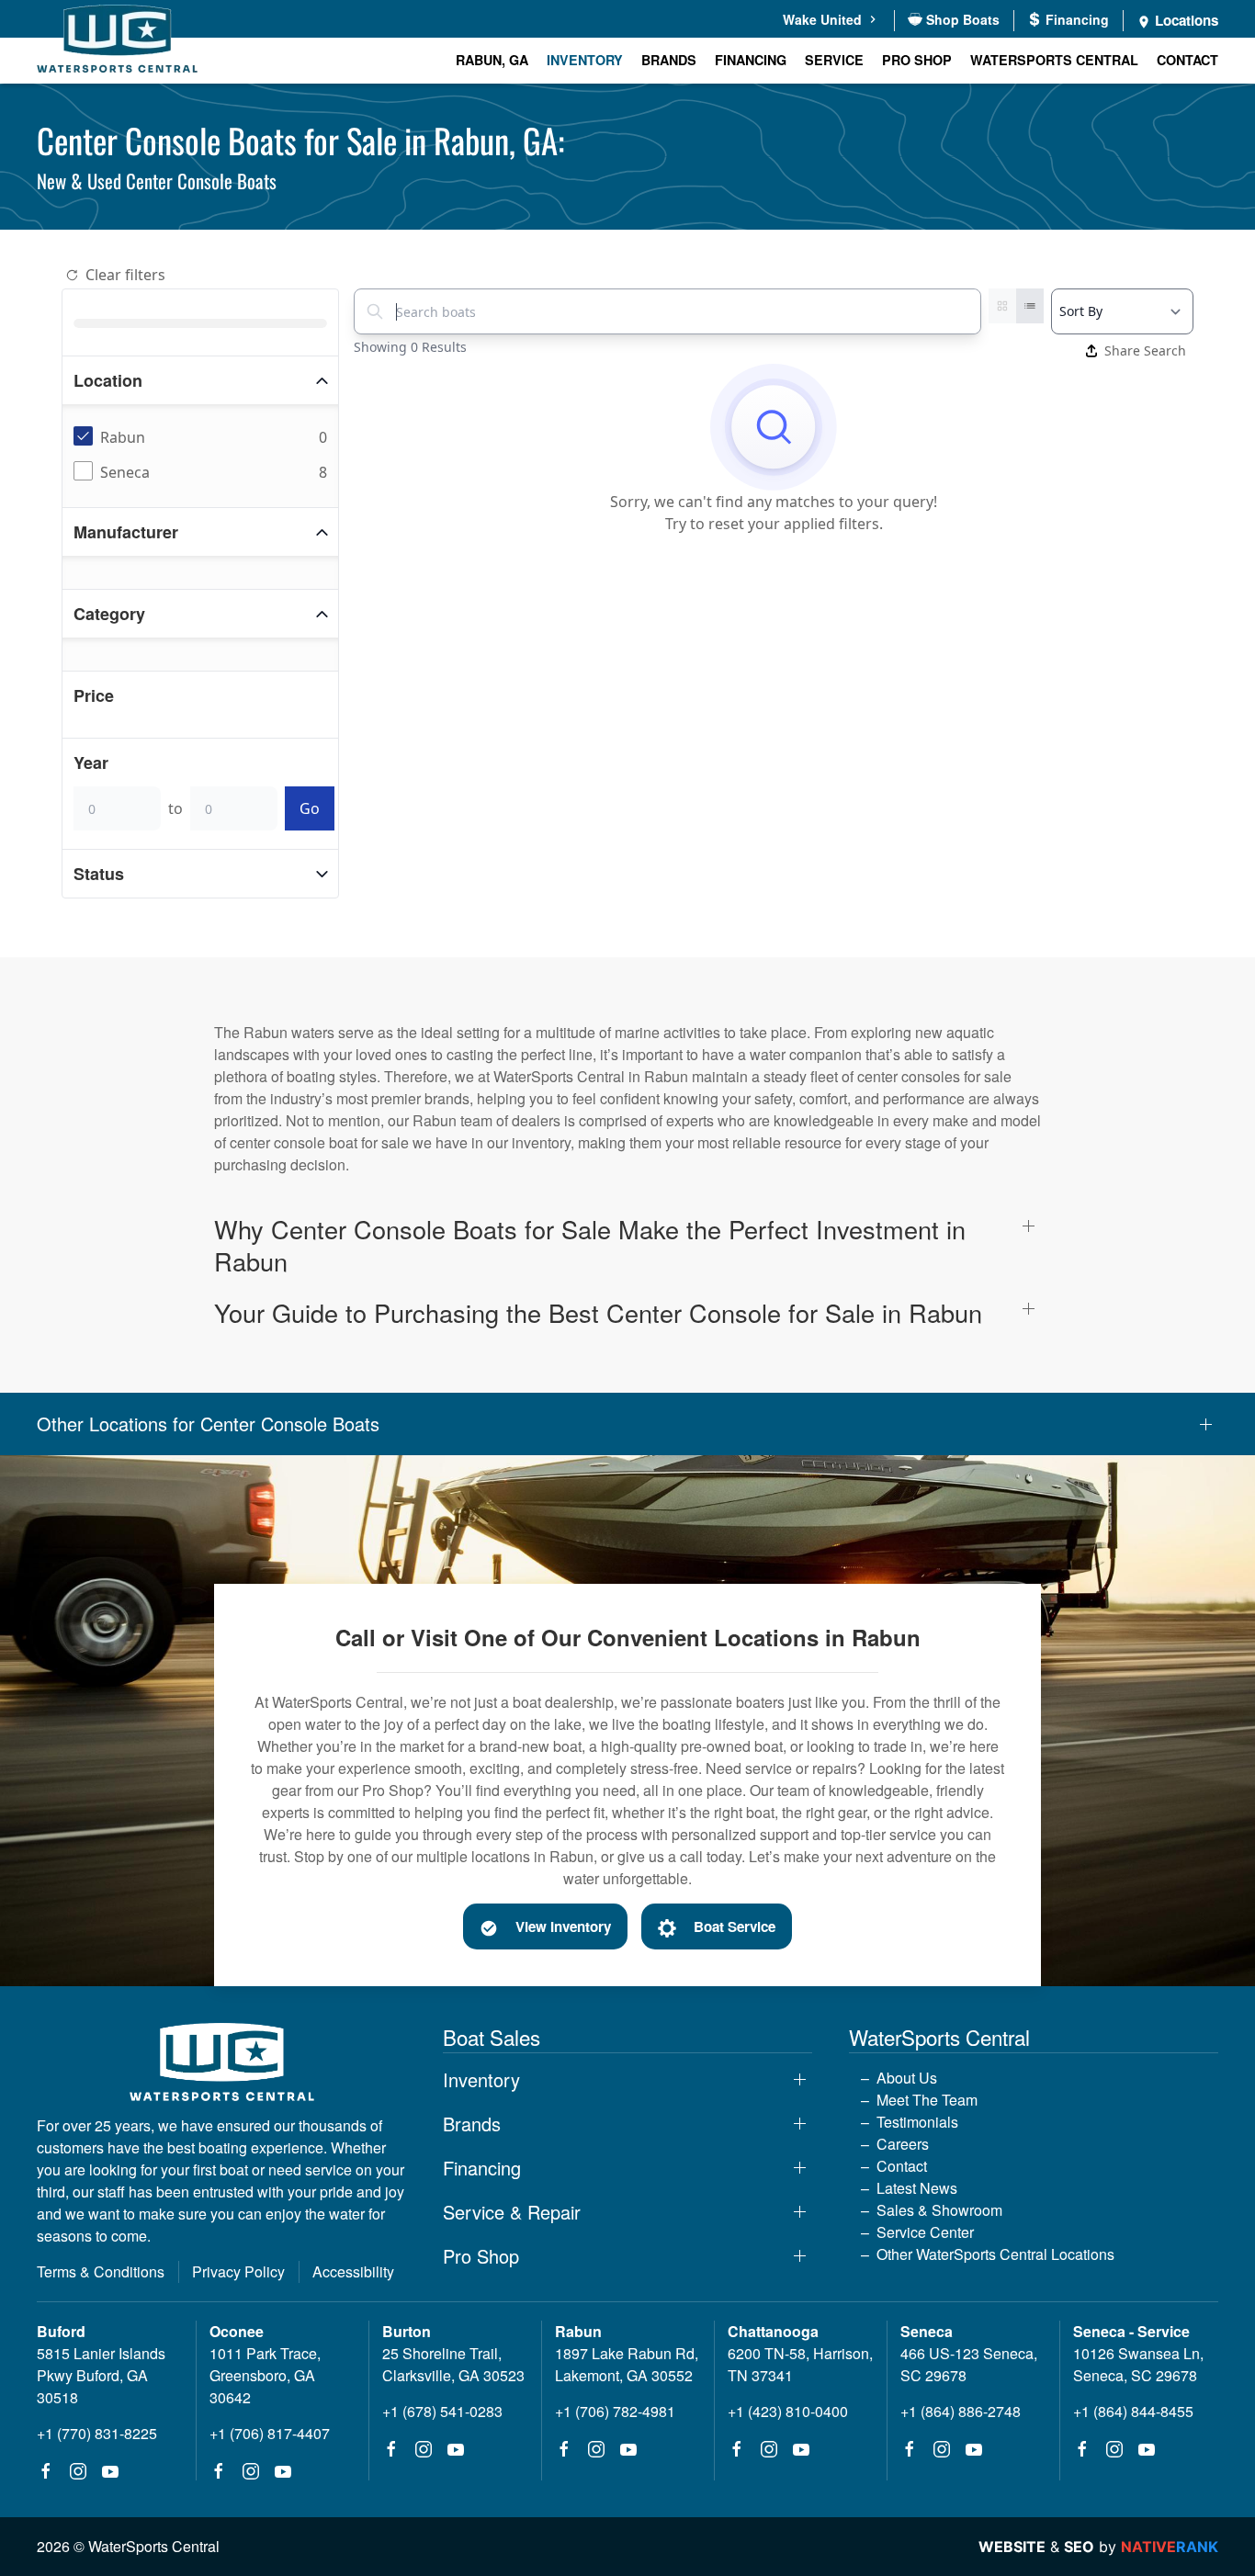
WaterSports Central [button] (1054, 60)
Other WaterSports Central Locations (995, 2254)
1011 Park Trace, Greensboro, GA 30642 (265, 2375)
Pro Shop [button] (917, 60)
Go (310, 808)
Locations (1185, 20)
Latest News (917, 2188)
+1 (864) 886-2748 (961, 2411)
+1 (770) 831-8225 (97, 2433)
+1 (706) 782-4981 (615, 2411)
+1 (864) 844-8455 (1133, 2411)
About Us (907, 2078)
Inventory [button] (585, 60)
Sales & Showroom (939, 2210)
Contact (1187, 60)
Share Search (1145, 350)
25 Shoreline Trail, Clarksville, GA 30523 (453, 2364)
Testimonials (917, 2122)
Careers (903, 2144)
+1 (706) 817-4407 (270, 2433)
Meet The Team (927, 2100)
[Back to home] (117, 42)
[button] (627, 1245)
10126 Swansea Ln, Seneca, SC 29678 (1138, 2364)
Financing (751, 60)
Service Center (925, 2232)
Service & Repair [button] (512, 2212)
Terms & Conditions (101, 2271)
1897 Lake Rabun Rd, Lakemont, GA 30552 (627, 2364)
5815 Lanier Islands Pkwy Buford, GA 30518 (101, 2375)
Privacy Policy (238, 2271)
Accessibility (353, 2271)
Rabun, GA (492, 60)
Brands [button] (669, 60)
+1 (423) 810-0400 (788, 2411)
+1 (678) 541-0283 (442, 2411)
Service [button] (834, 60)
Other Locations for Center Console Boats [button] (208, 1424)
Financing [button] (482, 2168)
